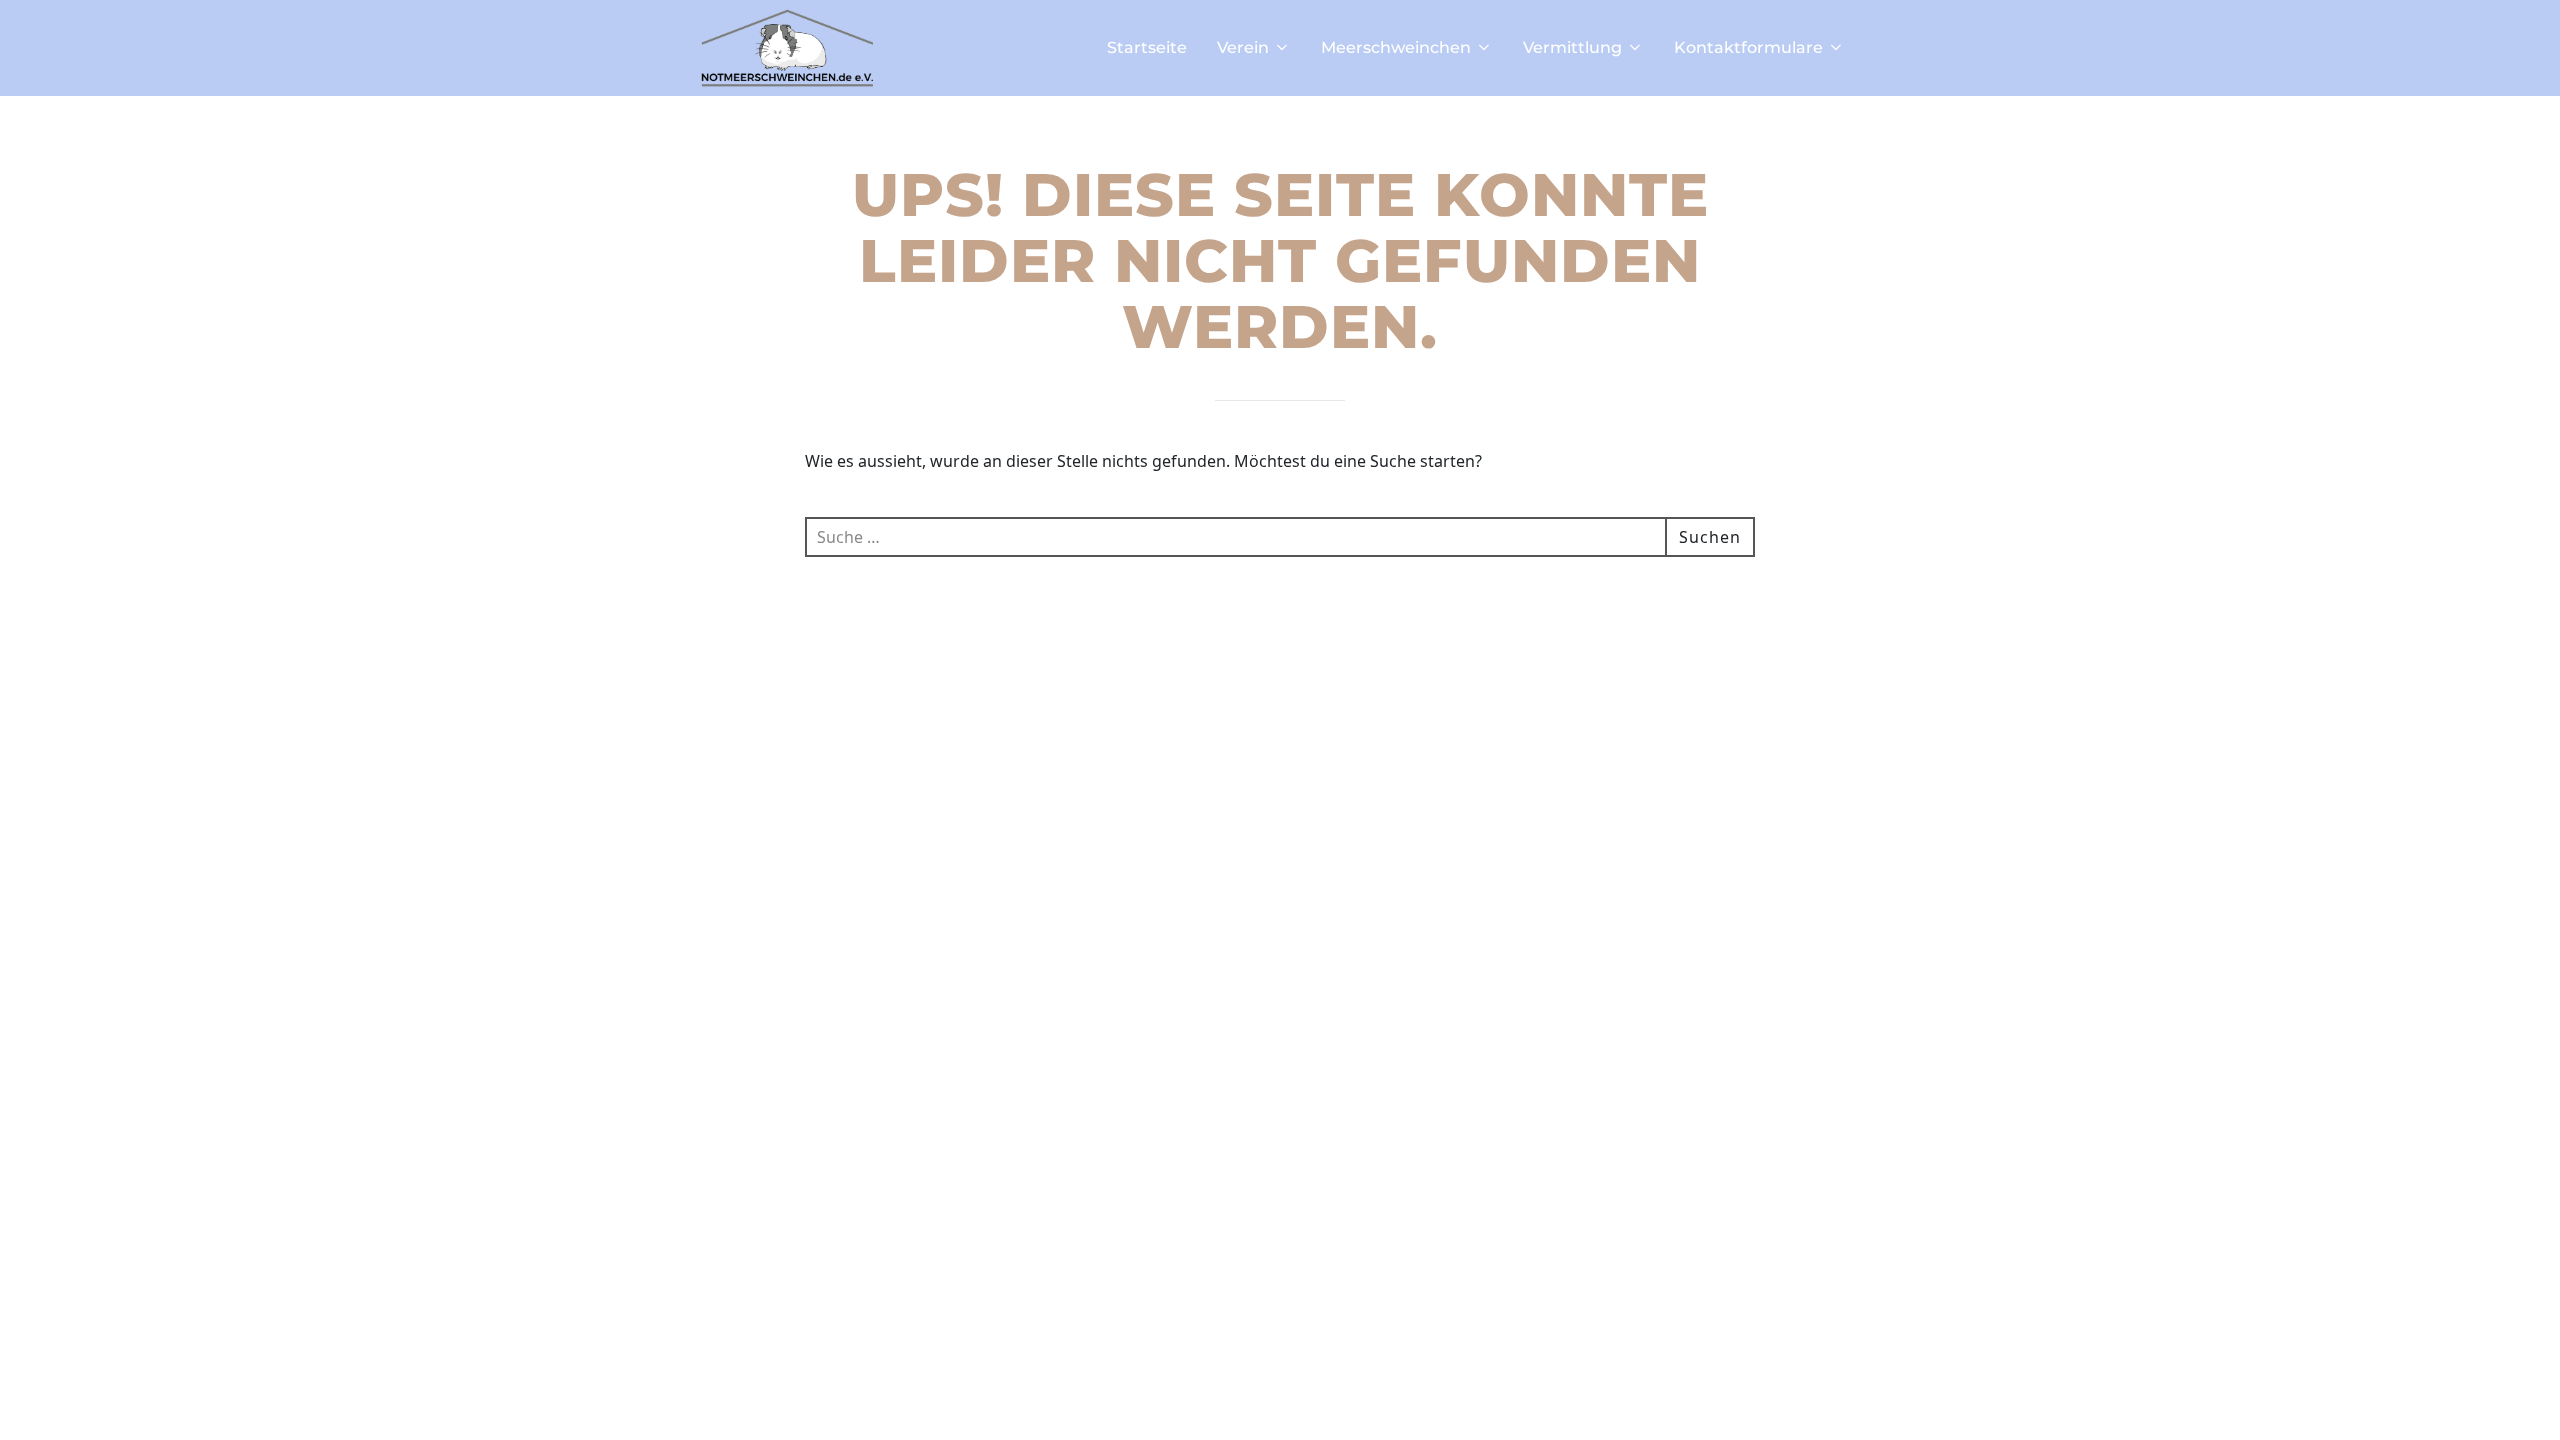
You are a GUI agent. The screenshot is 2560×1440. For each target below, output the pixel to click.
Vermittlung (1572, 47)
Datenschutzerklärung (1274, 1398)
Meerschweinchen (1396, 47)
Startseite (1147, 47)
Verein (1243, 47)
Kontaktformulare (1748, 47)
